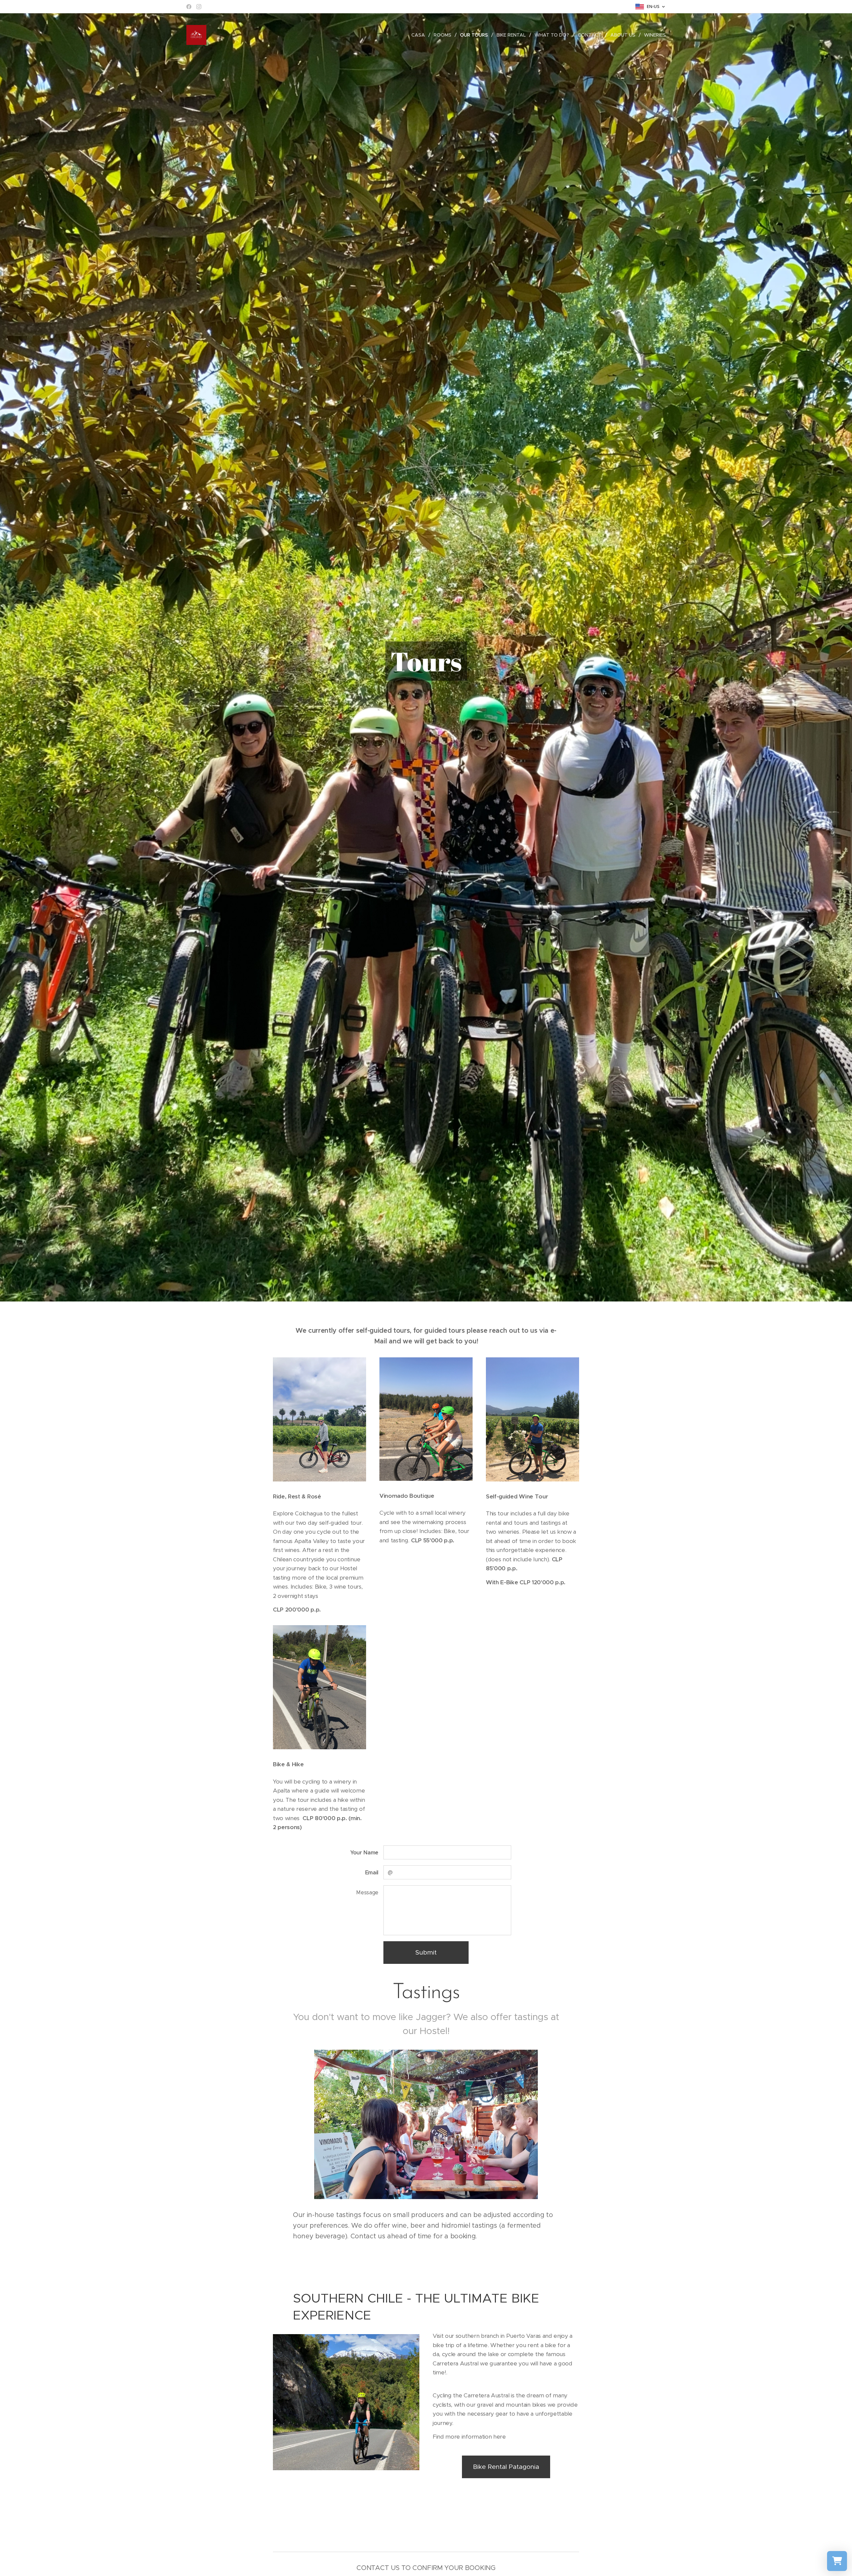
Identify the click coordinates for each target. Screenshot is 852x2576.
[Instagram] (199, 7)
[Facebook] (189, 7)
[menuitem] (420, 35)
